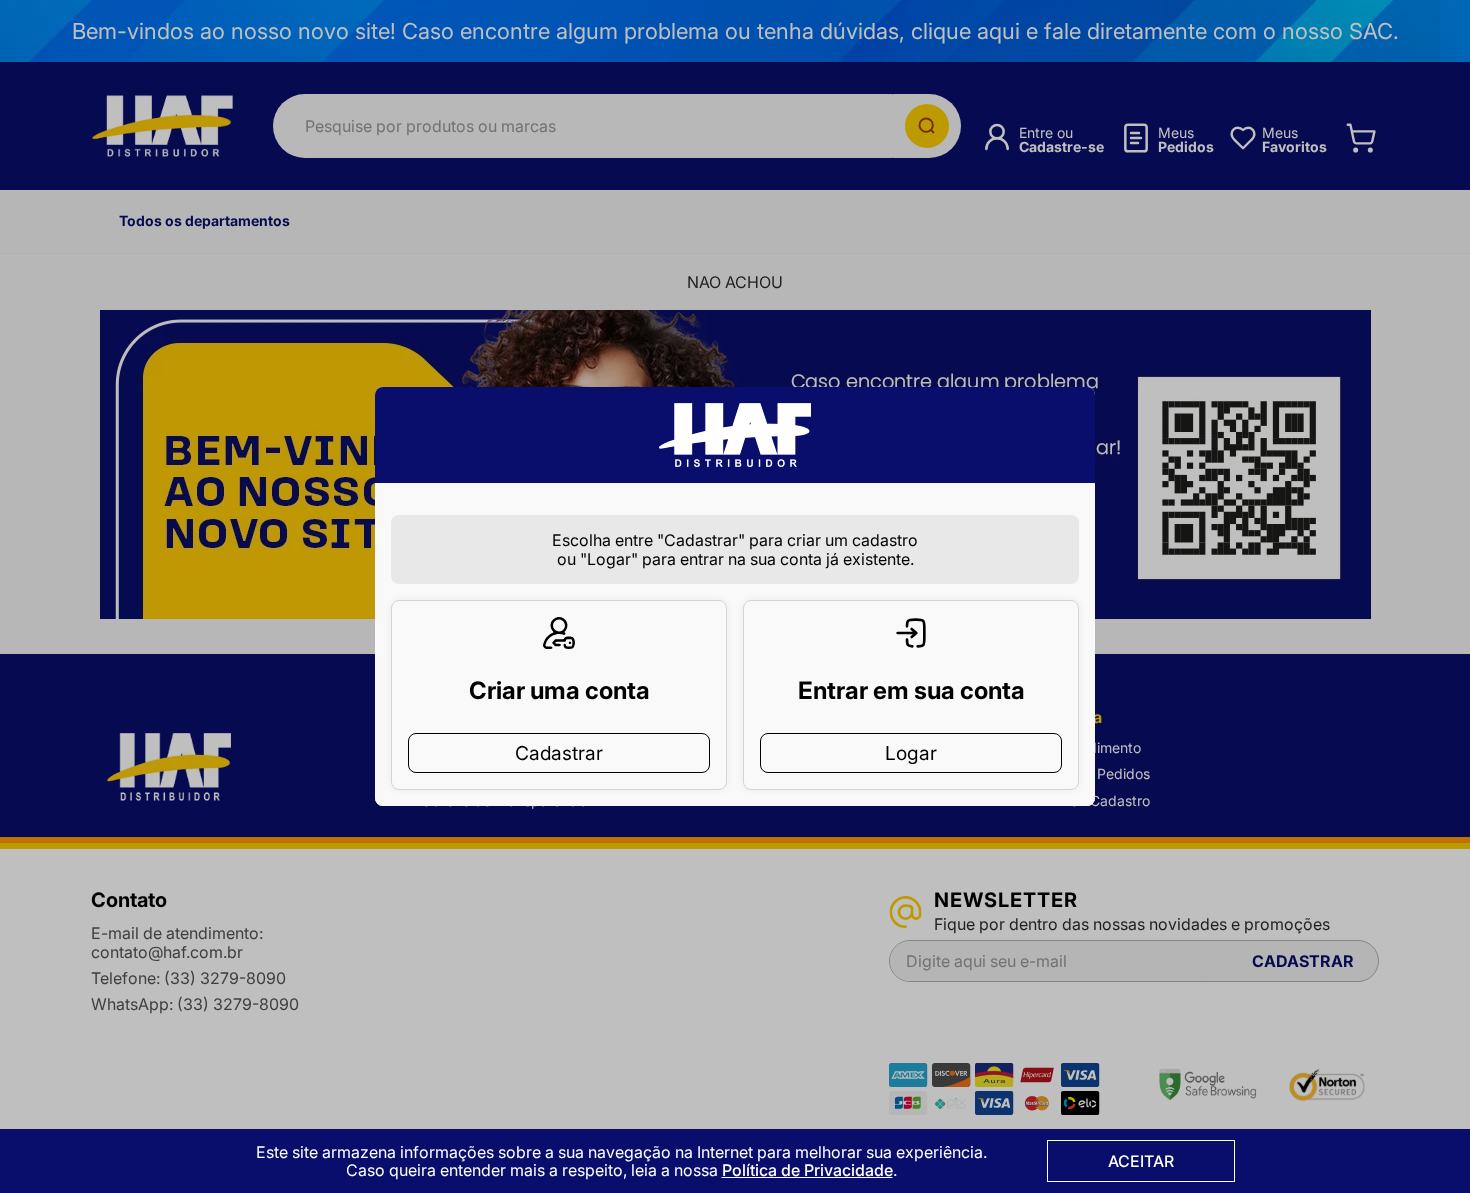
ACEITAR (1141, 1161)
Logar (911, 753)
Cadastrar (559, 753)
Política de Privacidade (807, 1170)
